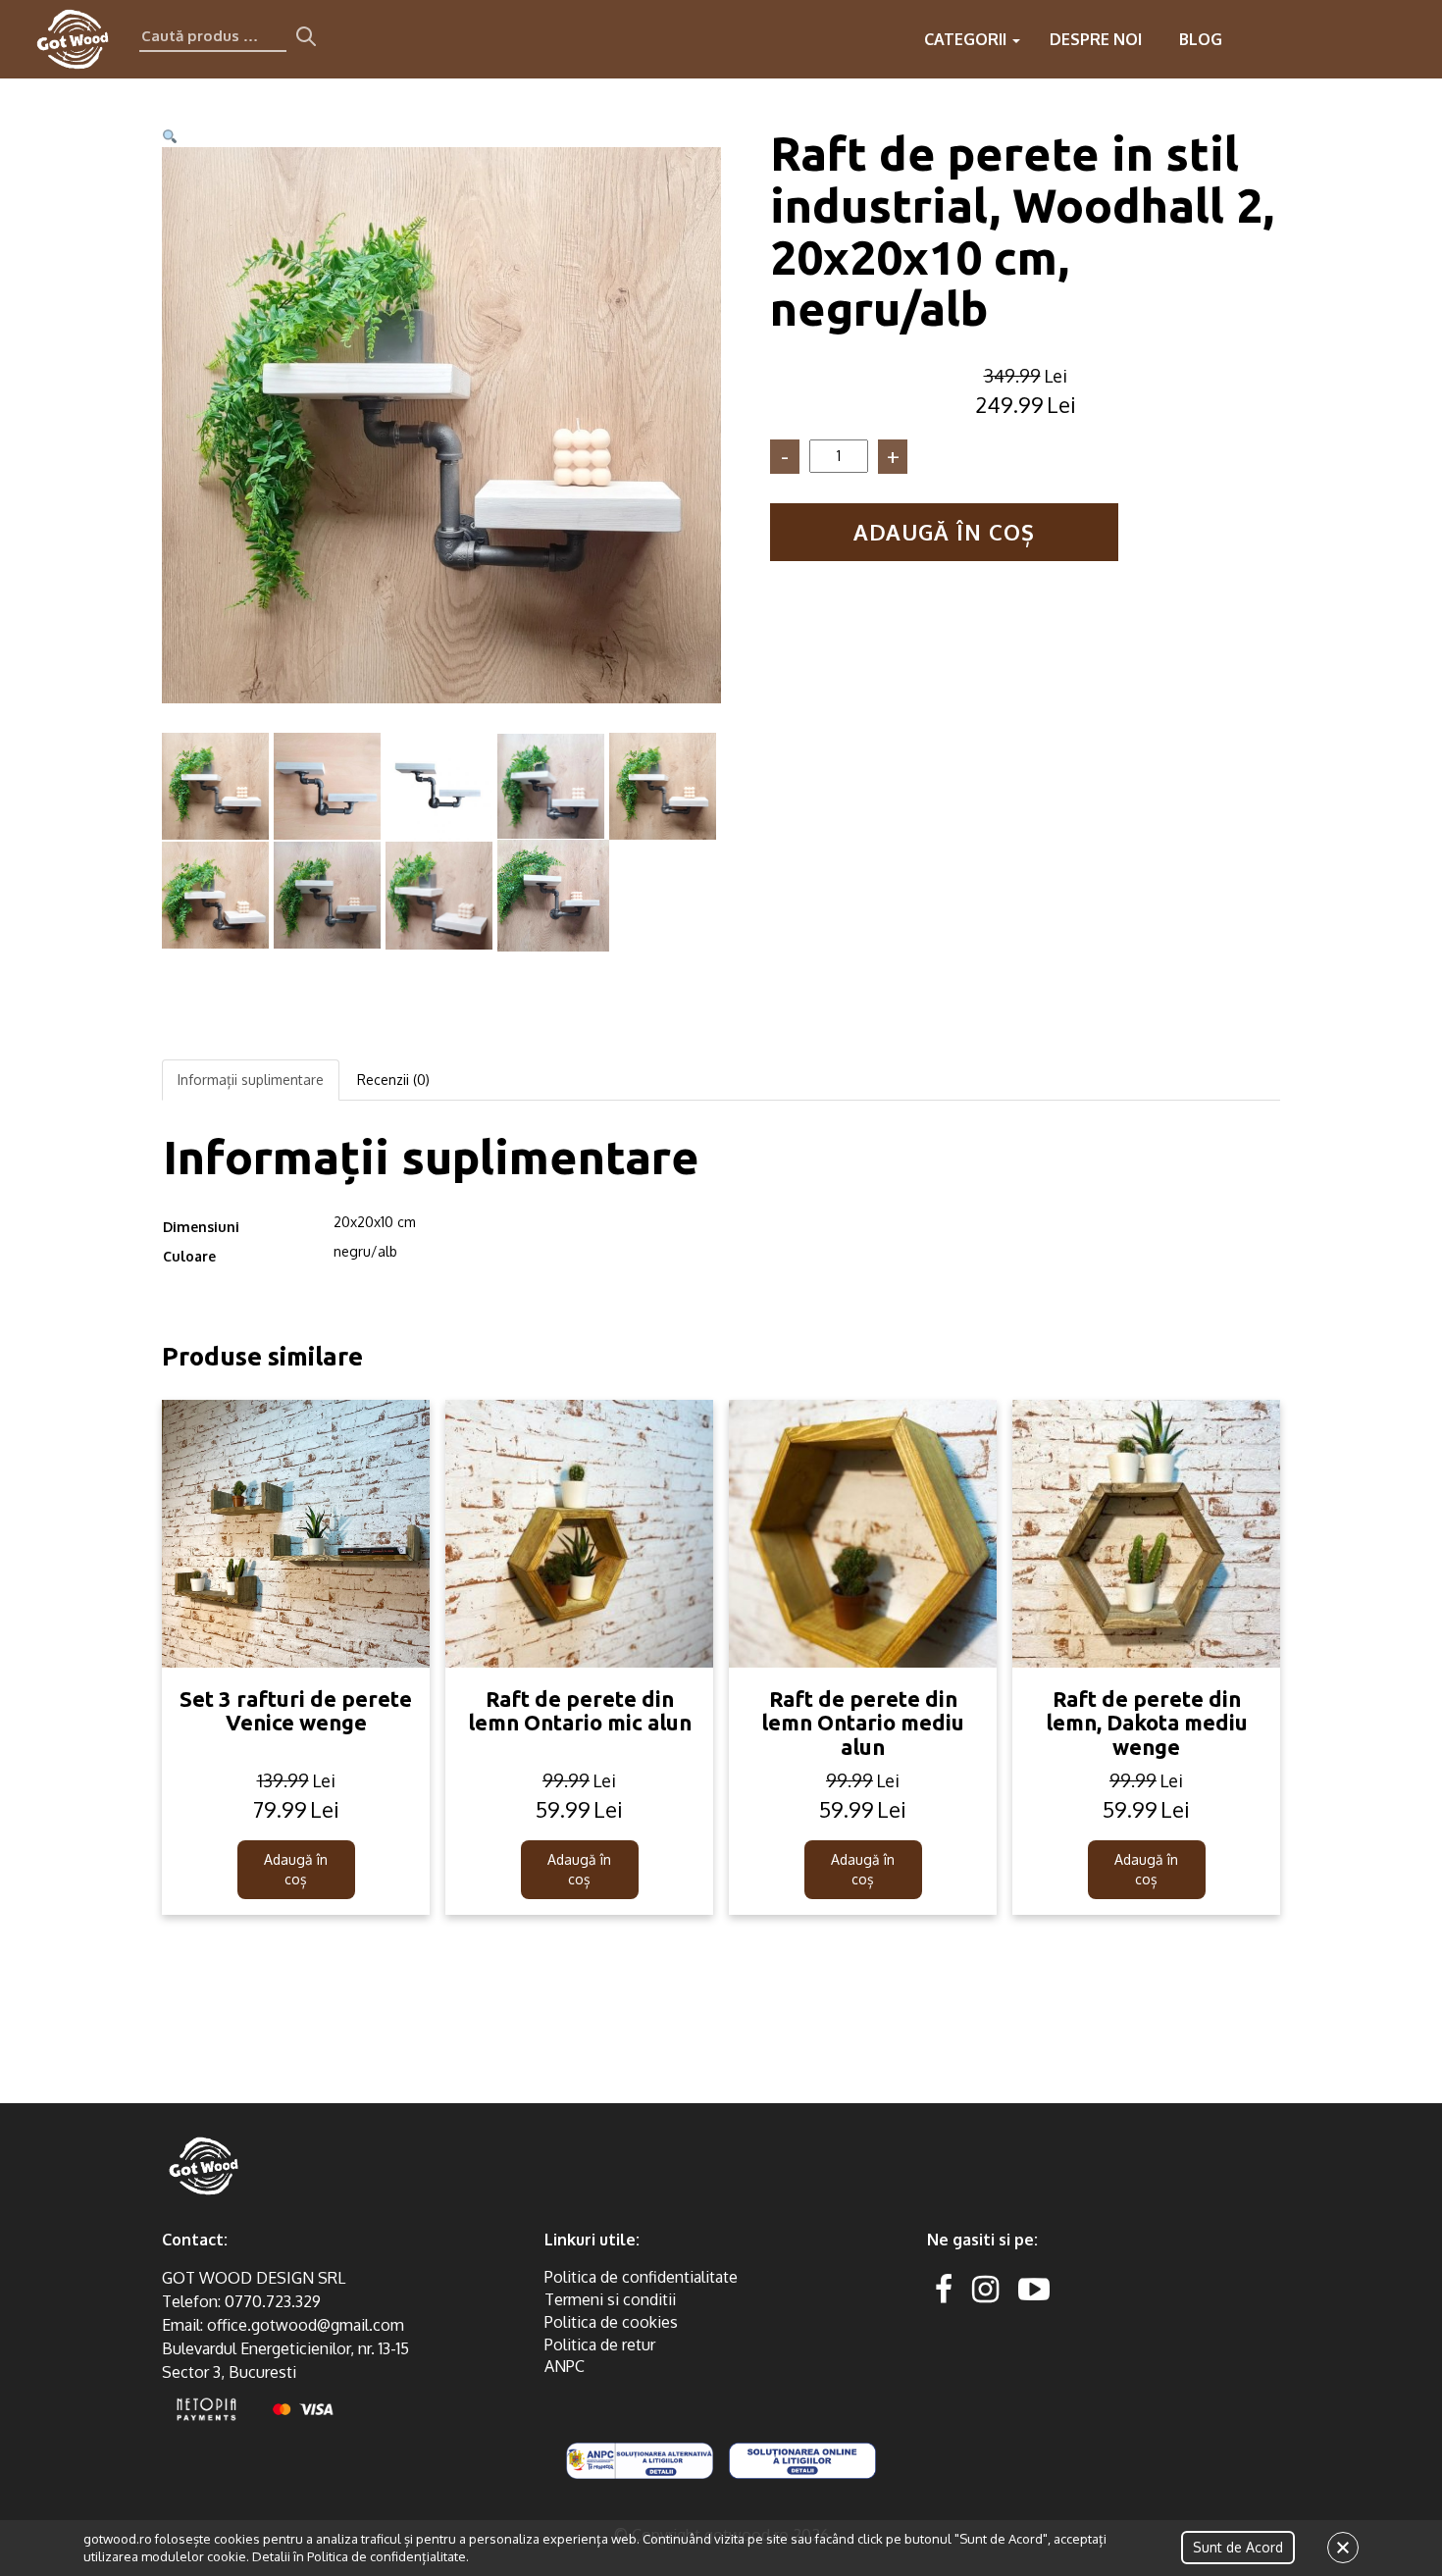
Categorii (967, 39)
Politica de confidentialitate (641, 2277)
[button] (170, 137)
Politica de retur (600, 2344)
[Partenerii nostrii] (1332, 39)
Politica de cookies (611, 2322)
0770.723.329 (273, 2301)
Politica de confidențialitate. (388, 2556)
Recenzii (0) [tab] (393, 1080)
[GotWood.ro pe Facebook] (944, 2288)
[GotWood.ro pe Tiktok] (1065, 2288)
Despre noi (1096, 39)
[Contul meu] (1371, 39)
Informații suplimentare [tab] (251, 1080)
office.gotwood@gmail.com (306, 2325)
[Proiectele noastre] (1254, 39)
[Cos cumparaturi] (1411, 39)
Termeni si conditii (610, 2299)
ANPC (565, 2366)
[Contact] (1293, 39)
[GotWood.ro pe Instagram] (985, 2288)
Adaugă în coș (944, 532)
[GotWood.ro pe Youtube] (1034, 2288)
